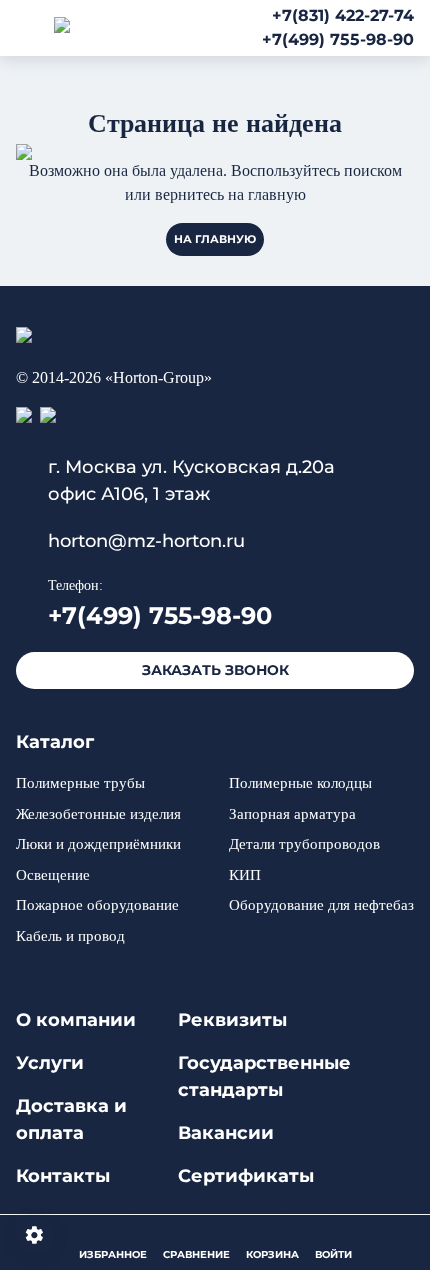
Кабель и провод (70, 936)
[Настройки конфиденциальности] (35, 1235)
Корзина (272, 1254)
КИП (245, 875)
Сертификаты (246, 1176)
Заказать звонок (215, 670)
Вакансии (226, 1133)
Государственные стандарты (264, 1076)
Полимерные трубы (80, 783)
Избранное (113, 1254)
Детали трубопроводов (304, 844)
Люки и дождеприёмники (98, 844)
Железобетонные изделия (98, 814)
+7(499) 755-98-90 (338, 39)
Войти (333, 1254)
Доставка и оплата (71, 1119)
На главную (215, 239)
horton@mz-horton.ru (146, 541)
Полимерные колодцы (300, 783)
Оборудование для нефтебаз (321, 905)
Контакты (63, 1176)
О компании (76, 1020)
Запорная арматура (292, 814)
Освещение (53, 875)
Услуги (50, 1063)
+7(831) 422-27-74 (343, 15)
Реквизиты (232, 1020)
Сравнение (196, 1254)
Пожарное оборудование (97, 905)
